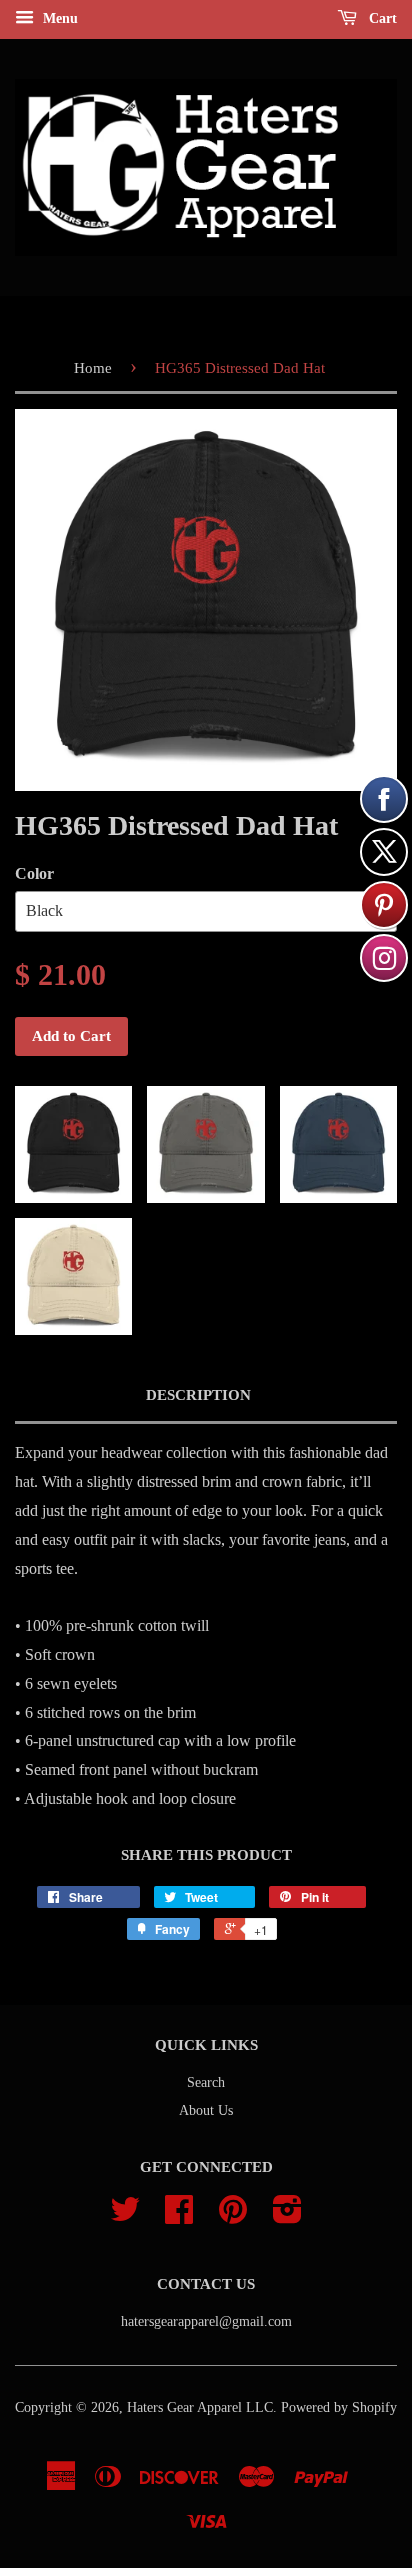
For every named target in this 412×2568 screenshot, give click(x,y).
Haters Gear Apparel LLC (200, 2407)
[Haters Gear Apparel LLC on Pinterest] (233, 2216)
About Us (206, 2110)
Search (206, 2082)
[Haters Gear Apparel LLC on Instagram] (287, 2216)
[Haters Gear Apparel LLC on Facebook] (179, 2216)
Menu (58, 18)
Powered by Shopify (339, 2407)
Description (198, 1395)
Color (34, 873)
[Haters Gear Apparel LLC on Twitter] (125, 2216)
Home (93, 368)
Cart (381, 18)
